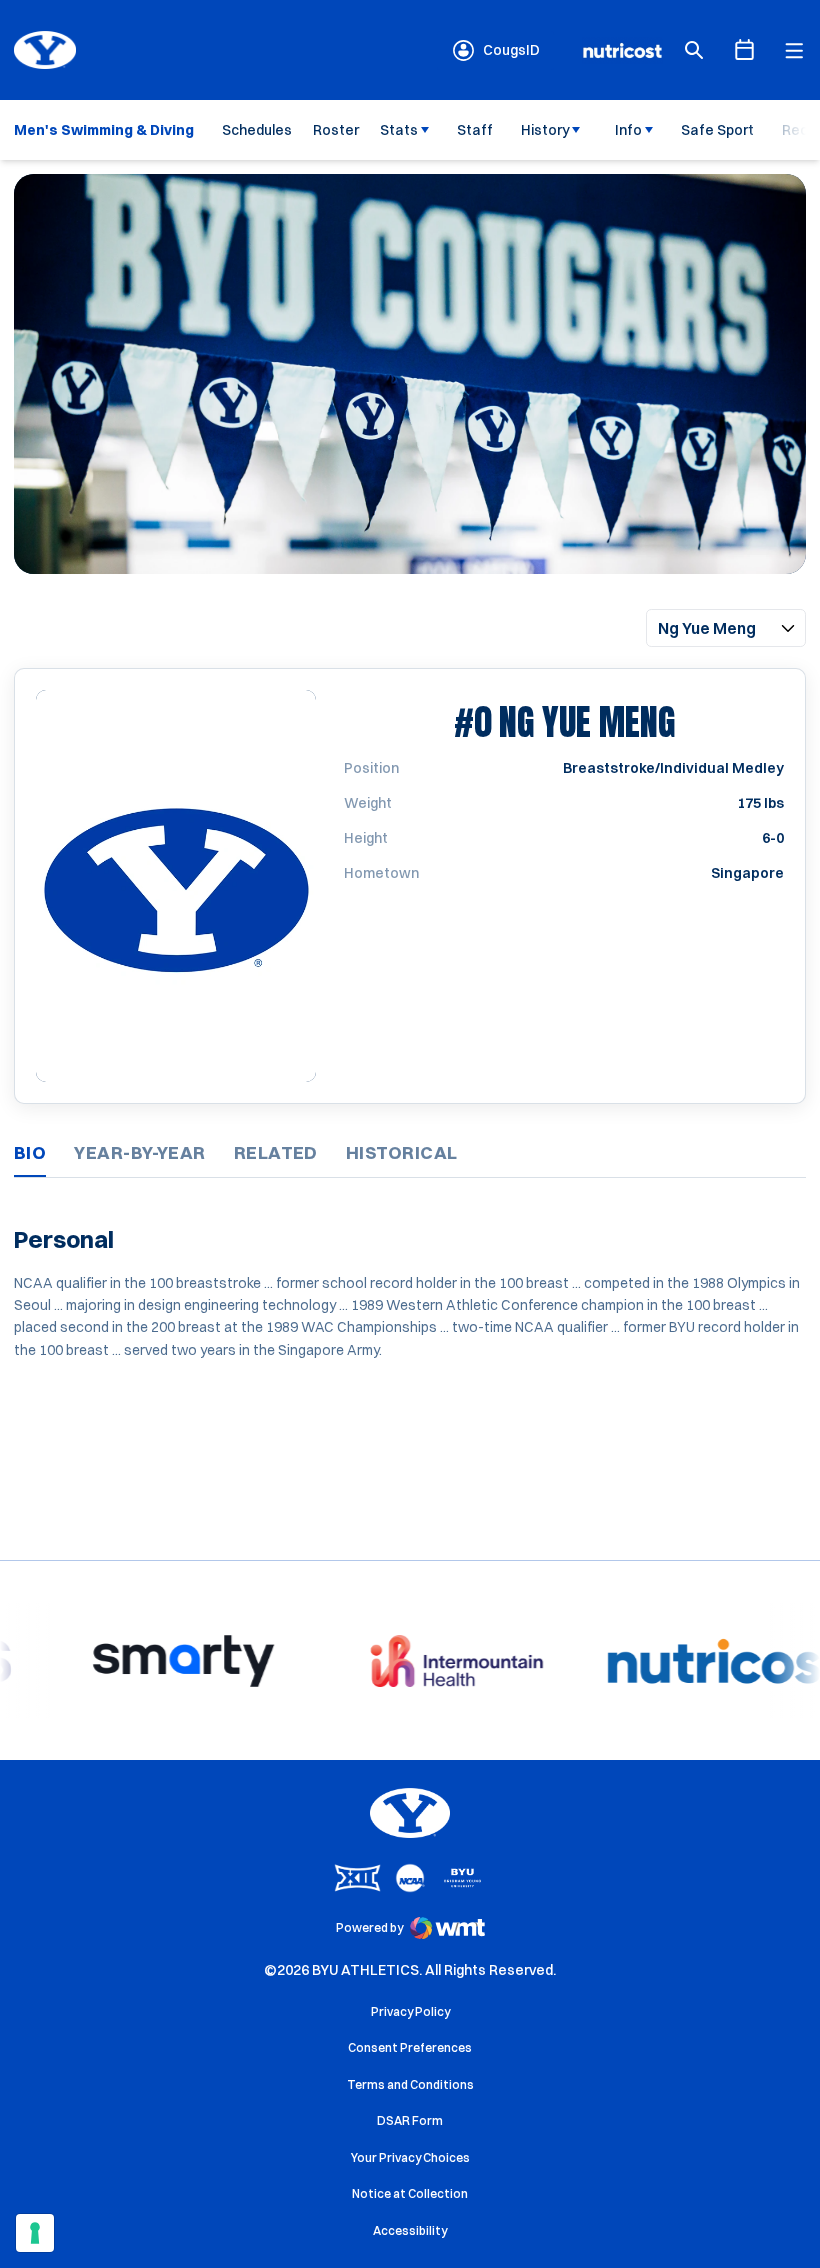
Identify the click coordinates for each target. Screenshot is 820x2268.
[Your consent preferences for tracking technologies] (35, 2233)
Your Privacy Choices (410, 2157)
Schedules (257, 130)
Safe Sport (717, 130)
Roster (336, 130)
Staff (475, 130)
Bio (30, 1152)
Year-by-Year (139, 1152)
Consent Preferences (410, 2047)
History (545, 130)
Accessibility (410, 2230)
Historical (402, 1152)
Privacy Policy (410, 2011)
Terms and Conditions (410, 2084)
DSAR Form (410, 2120)
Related (276, 1152)
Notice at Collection (410, 2193)
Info (628, 130)
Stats (399, 130)
